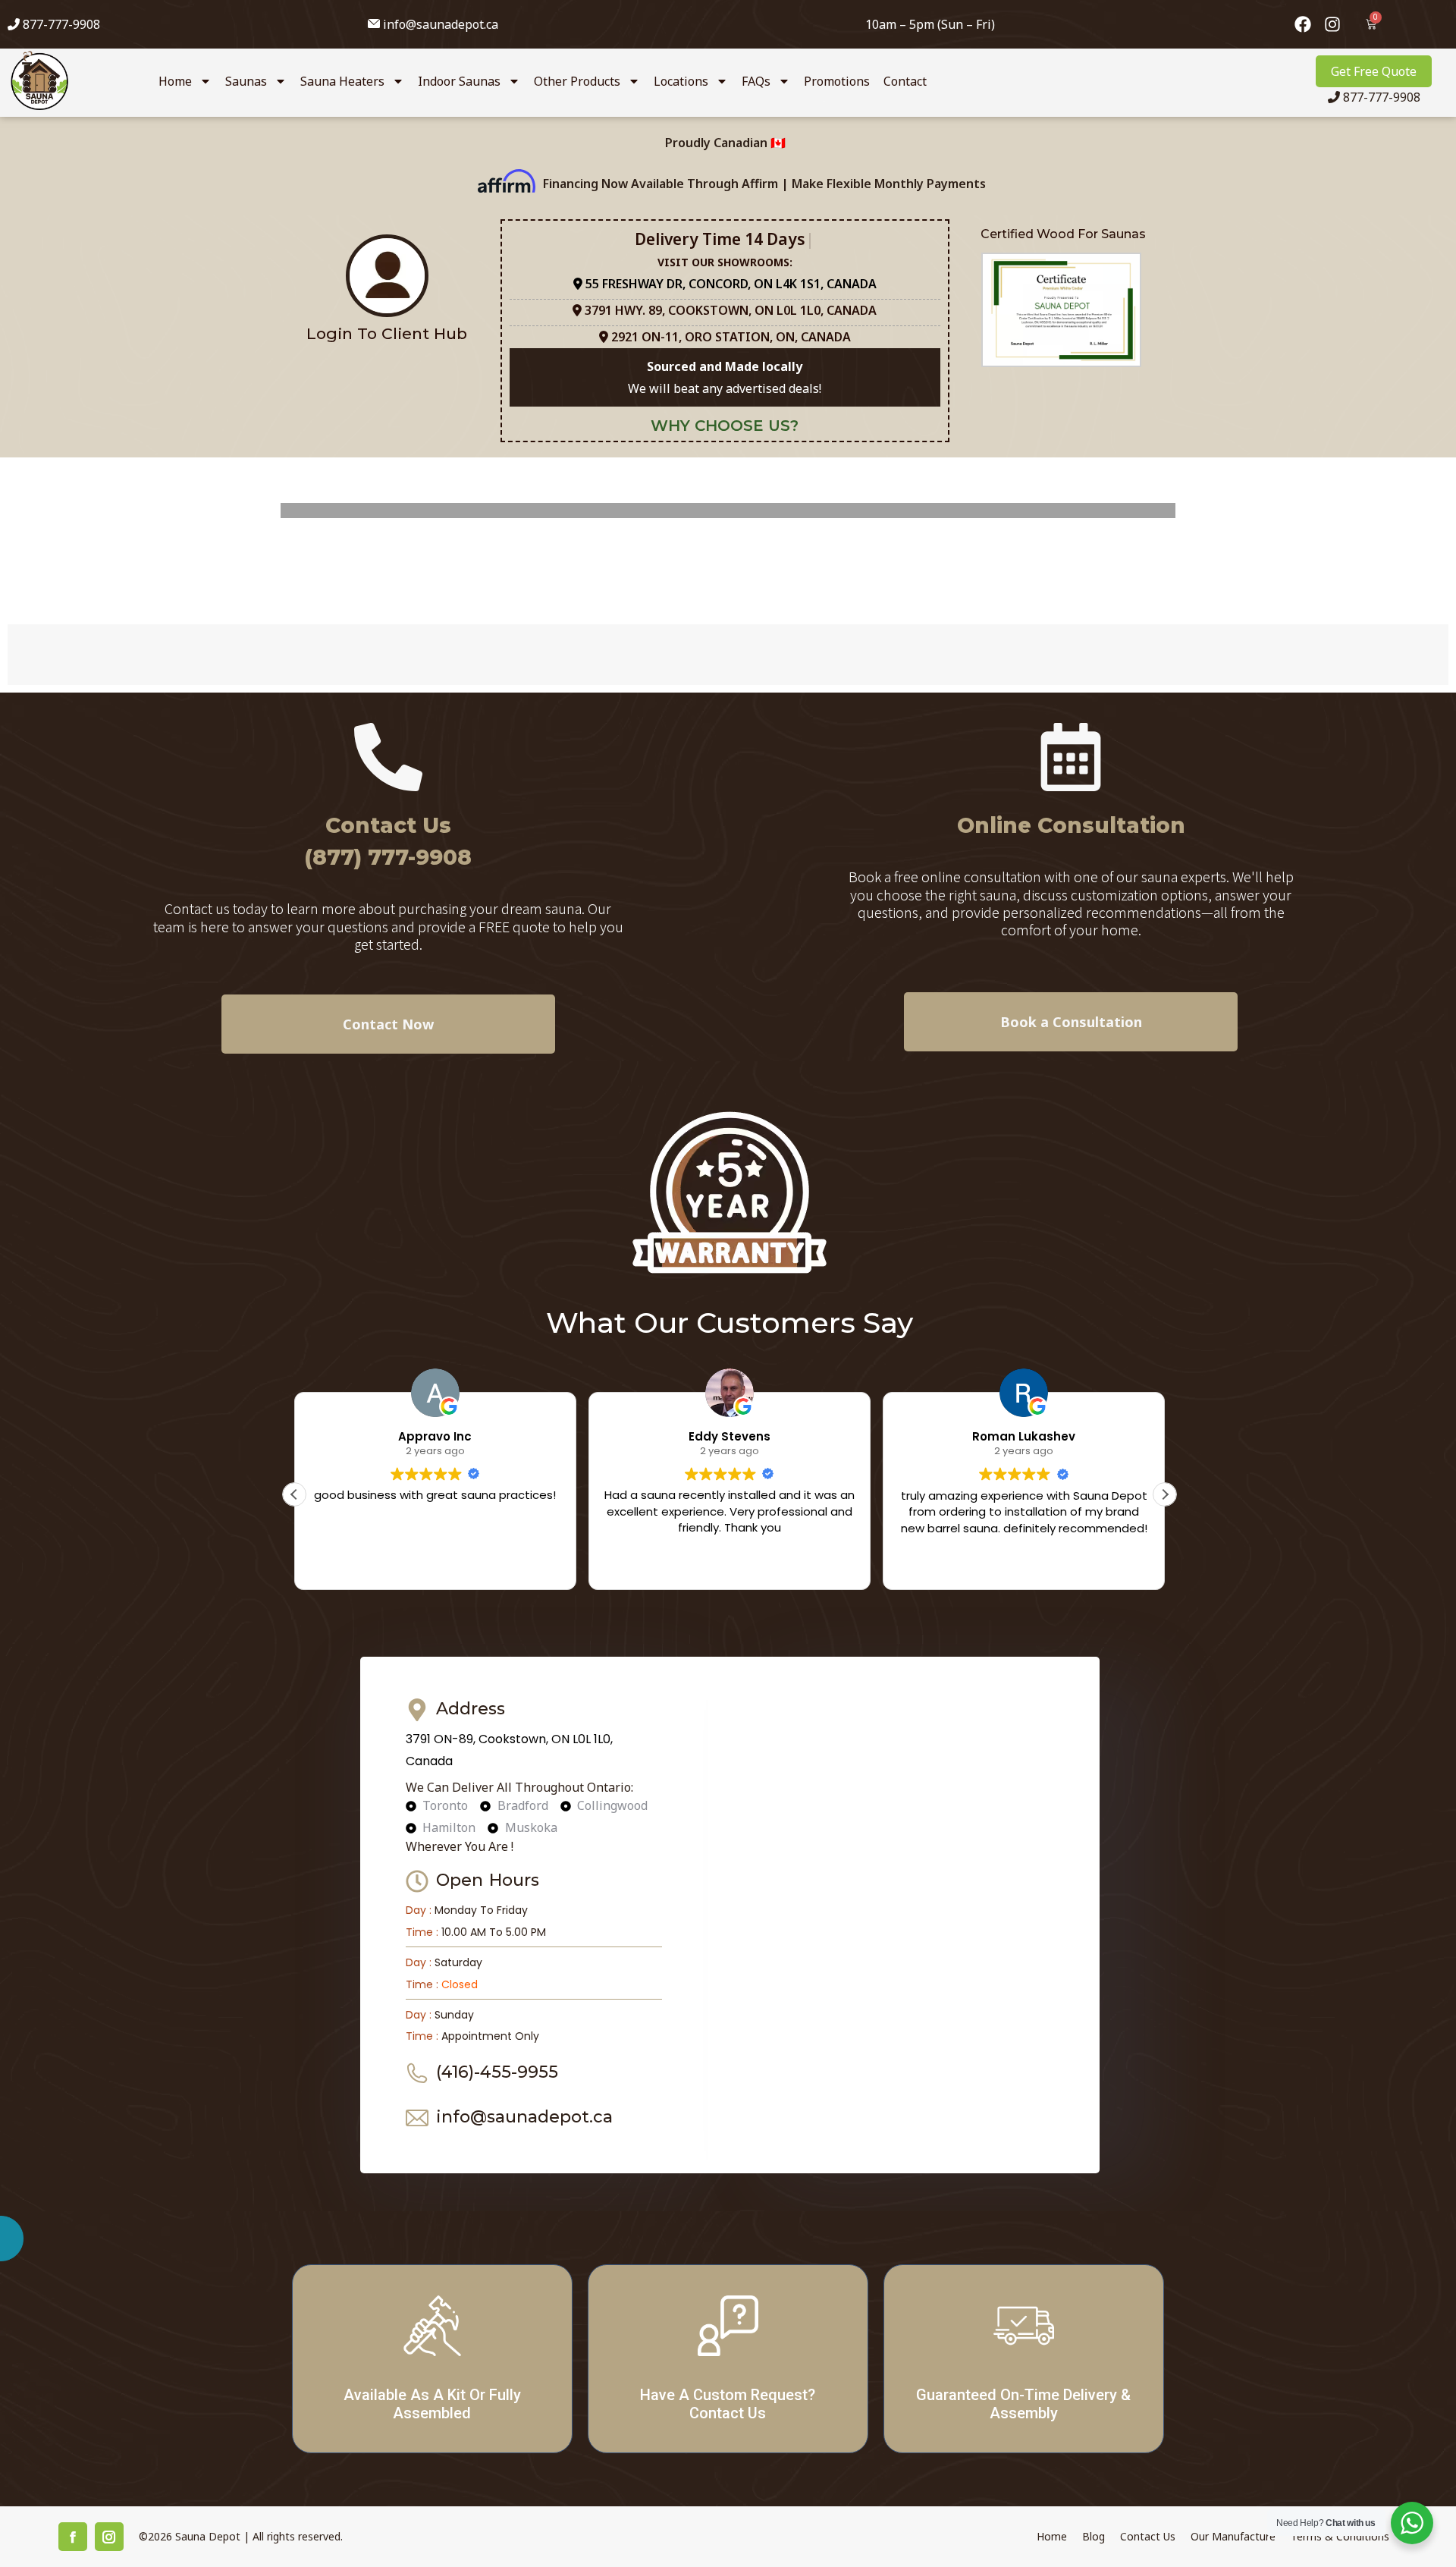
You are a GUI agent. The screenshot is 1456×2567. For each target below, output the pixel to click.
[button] (950, 1047)
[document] (728, 1283)
